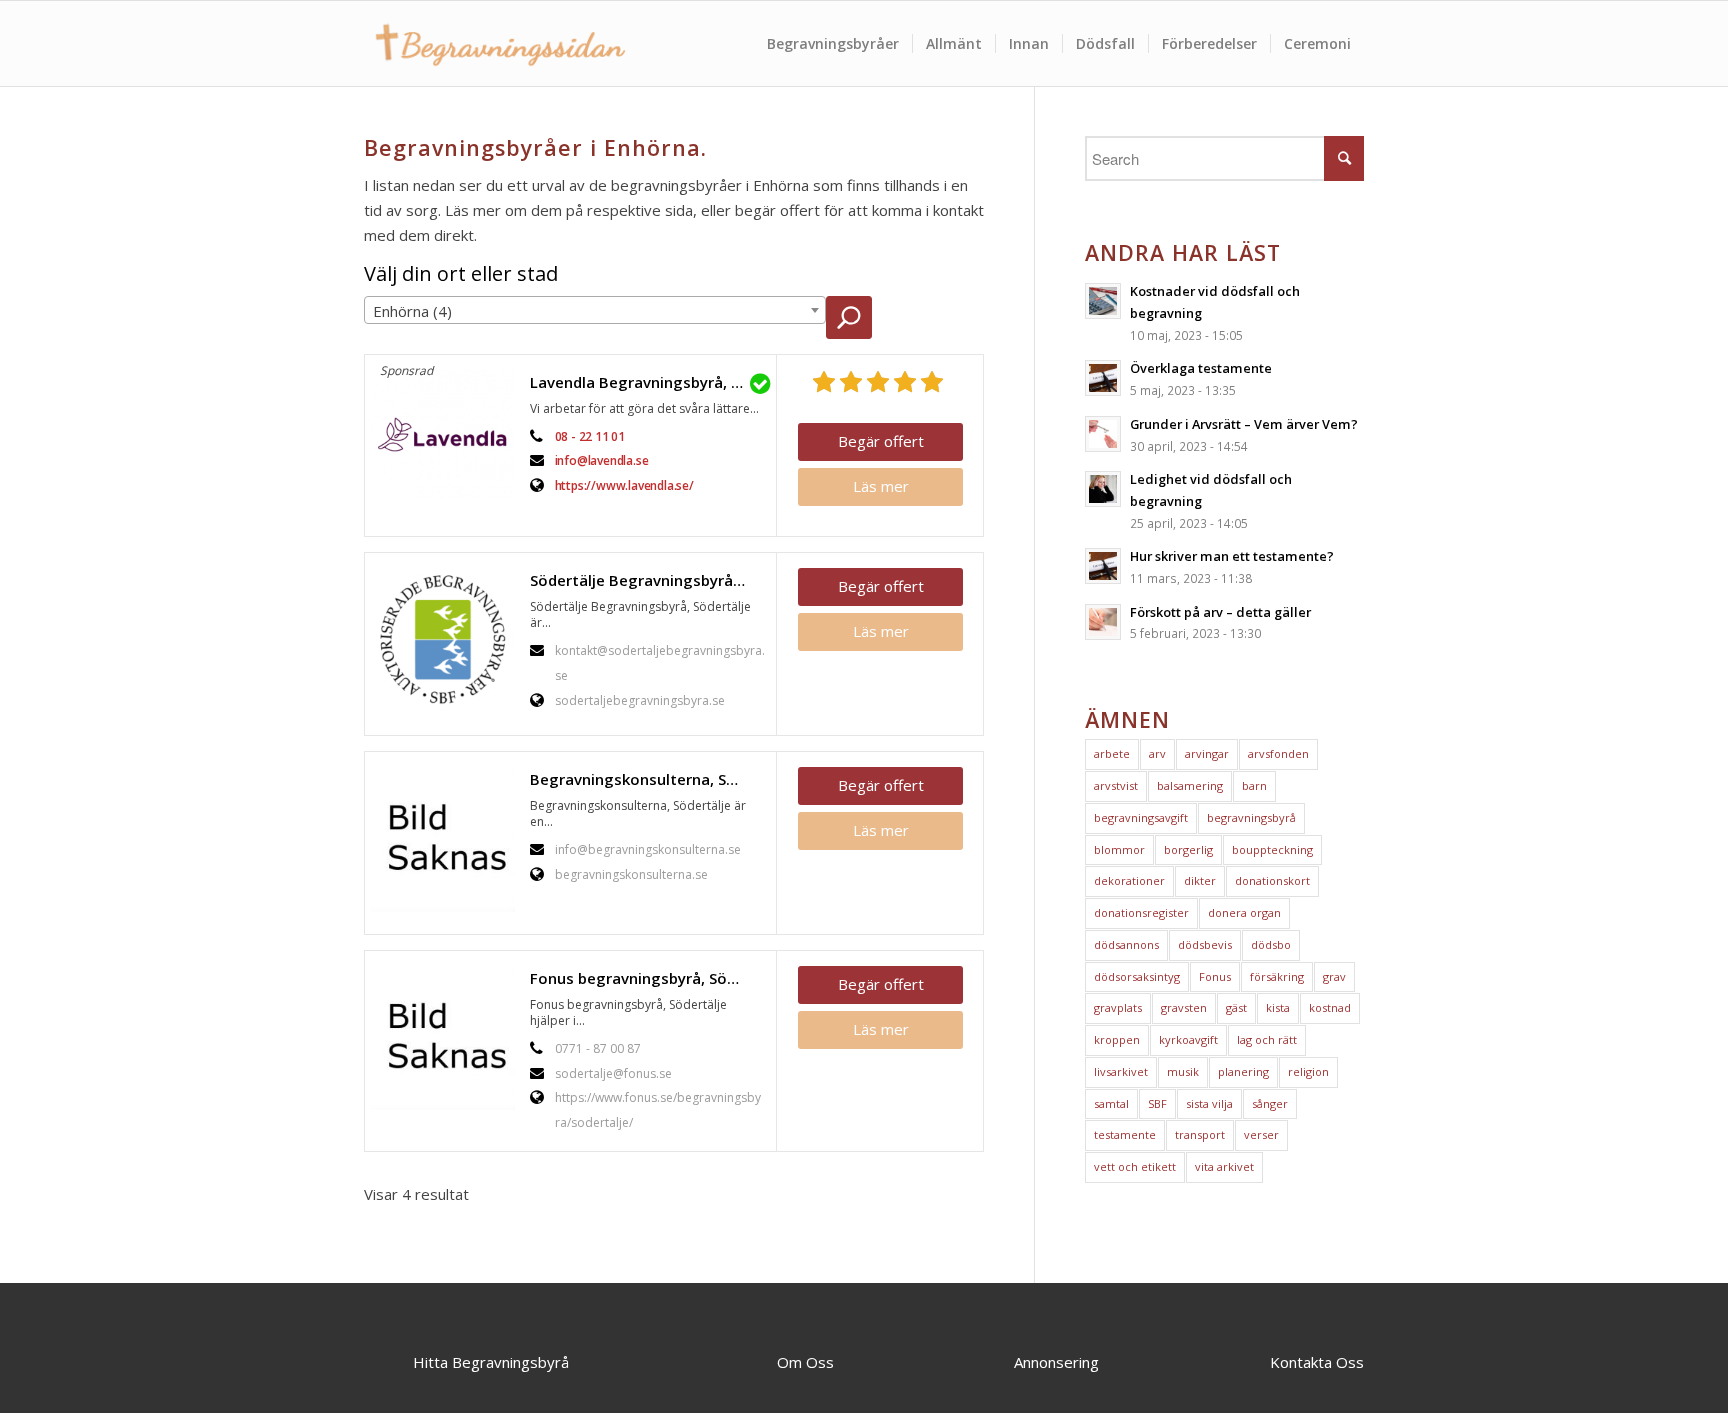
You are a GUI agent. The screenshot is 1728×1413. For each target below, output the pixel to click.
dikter (1200, 880)
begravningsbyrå (1251, 817)
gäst (1236, 1007)
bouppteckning (1272, 849)
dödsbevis (1205, 944)
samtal (1111, 1103)
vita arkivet (1224, 1166)
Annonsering (1056, 1362)
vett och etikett (1135, 1166)
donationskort (1272, 880)
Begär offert (881, 441)
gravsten (1184, 1007)
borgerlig (1188, 849)
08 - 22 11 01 (590, 436)
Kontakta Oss (1317, 1362)
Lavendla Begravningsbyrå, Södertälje (648, 382)
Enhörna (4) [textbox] (412, 311)
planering (1243, 1071)
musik (1183, 1071)
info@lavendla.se (602, 460)
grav (1334, 976)
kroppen (1117, 1039)
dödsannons (1126, 944)
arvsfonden (1278, 753)
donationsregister (1141, 912)
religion (1308, 1071)
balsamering (1190, 785)
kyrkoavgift (1188, 1039)
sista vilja (1209, 1103)
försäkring (1277, 976)
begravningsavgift (1141, 817)
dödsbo (1271, 944)
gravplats (1118, 1007)
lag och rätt (1267, 1039)
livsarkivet (1121, 1071)
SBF (1157, 1103)
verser (1261, 1134)
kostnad (1330, 1007)
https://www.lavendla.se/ (624, 485)
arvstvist (1116, 785)
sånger (1270, 1103)
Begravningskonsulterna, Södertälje (648, 779)
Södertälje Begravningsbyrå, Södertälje (648, 580)
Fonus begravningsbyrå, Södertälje (648, 978)
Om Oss (805, 1362)
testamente (1125, 1134)
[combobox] (595, 310)
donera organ (1244, 912)
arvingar (1207, 753)
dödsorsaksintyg (1137, 976)
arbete (1112, 753)
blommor (1119, 849)
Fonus (1215, 976)
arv (1157, 753)
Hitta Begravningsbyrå (491, 1362)
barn (1254, 785)
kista (1278, 1007)
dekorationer (1129, 880)
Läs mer (881, 486)
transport (1200, 1134)
